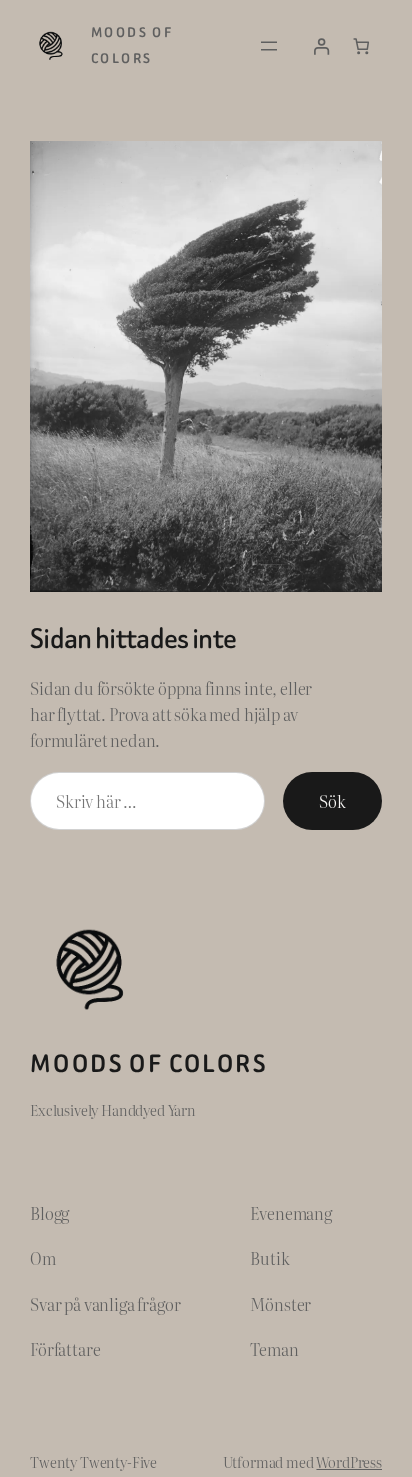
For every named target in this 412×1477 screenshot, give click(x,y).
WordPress (349, 1461)
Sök (332, 801)
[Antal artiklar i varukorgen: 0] (361, 46)
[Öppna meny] (269, 46)
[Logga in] (321, 46)
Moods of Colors (149, 1063)
